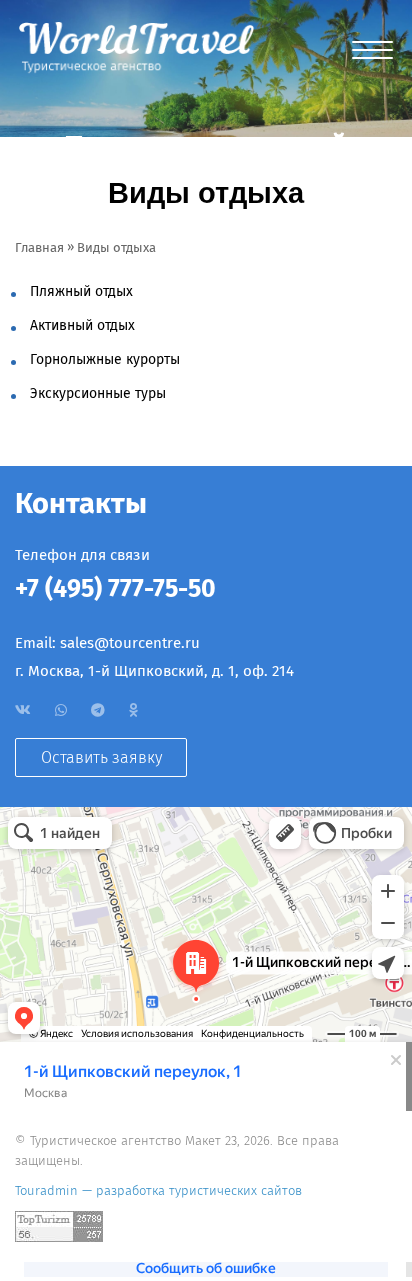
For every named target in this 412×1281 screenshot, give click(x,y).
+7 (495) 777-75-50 (115, 589)
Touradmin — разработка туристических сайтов (158, 1190)
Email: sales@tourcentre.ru (107, 643)
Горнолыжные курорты (105, 359)
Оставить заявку (101, 757)
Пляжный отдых (81, 291)
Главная (39, 247)
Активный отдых (82, 325)
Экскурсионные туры (98, 393)
